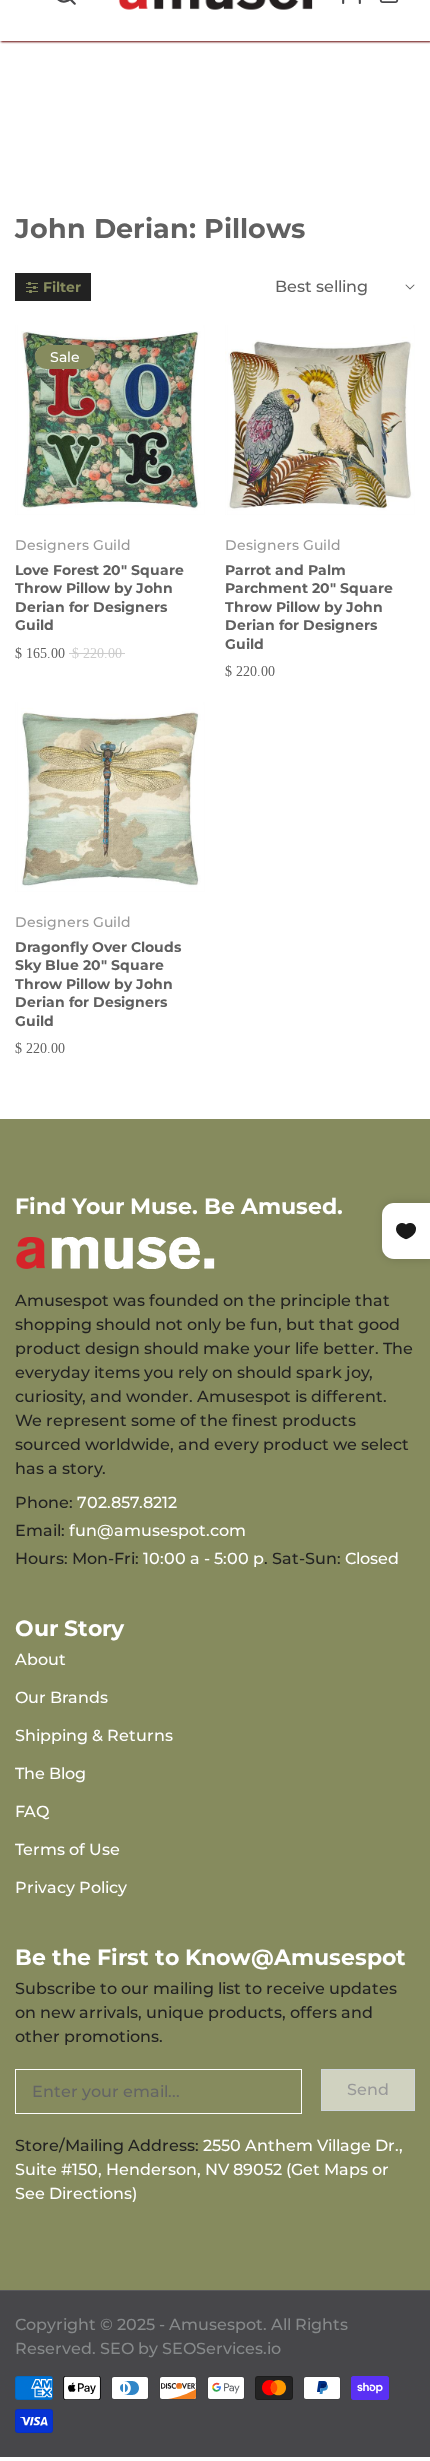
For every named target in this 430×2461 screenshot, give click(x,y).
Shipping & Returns (94, 1735)
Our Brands (61, 1697)
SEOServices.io (221, 2348)
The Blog (50, 1773)
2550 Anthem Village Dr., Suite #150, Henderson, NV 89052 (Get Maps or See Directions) (209, 2169)
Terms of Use (67, 1849)
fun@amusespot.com (157, 1530)
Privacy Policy (71, 1887)
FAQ (32, 1811)
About (40, 1659)
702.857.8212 (127, 1502)
